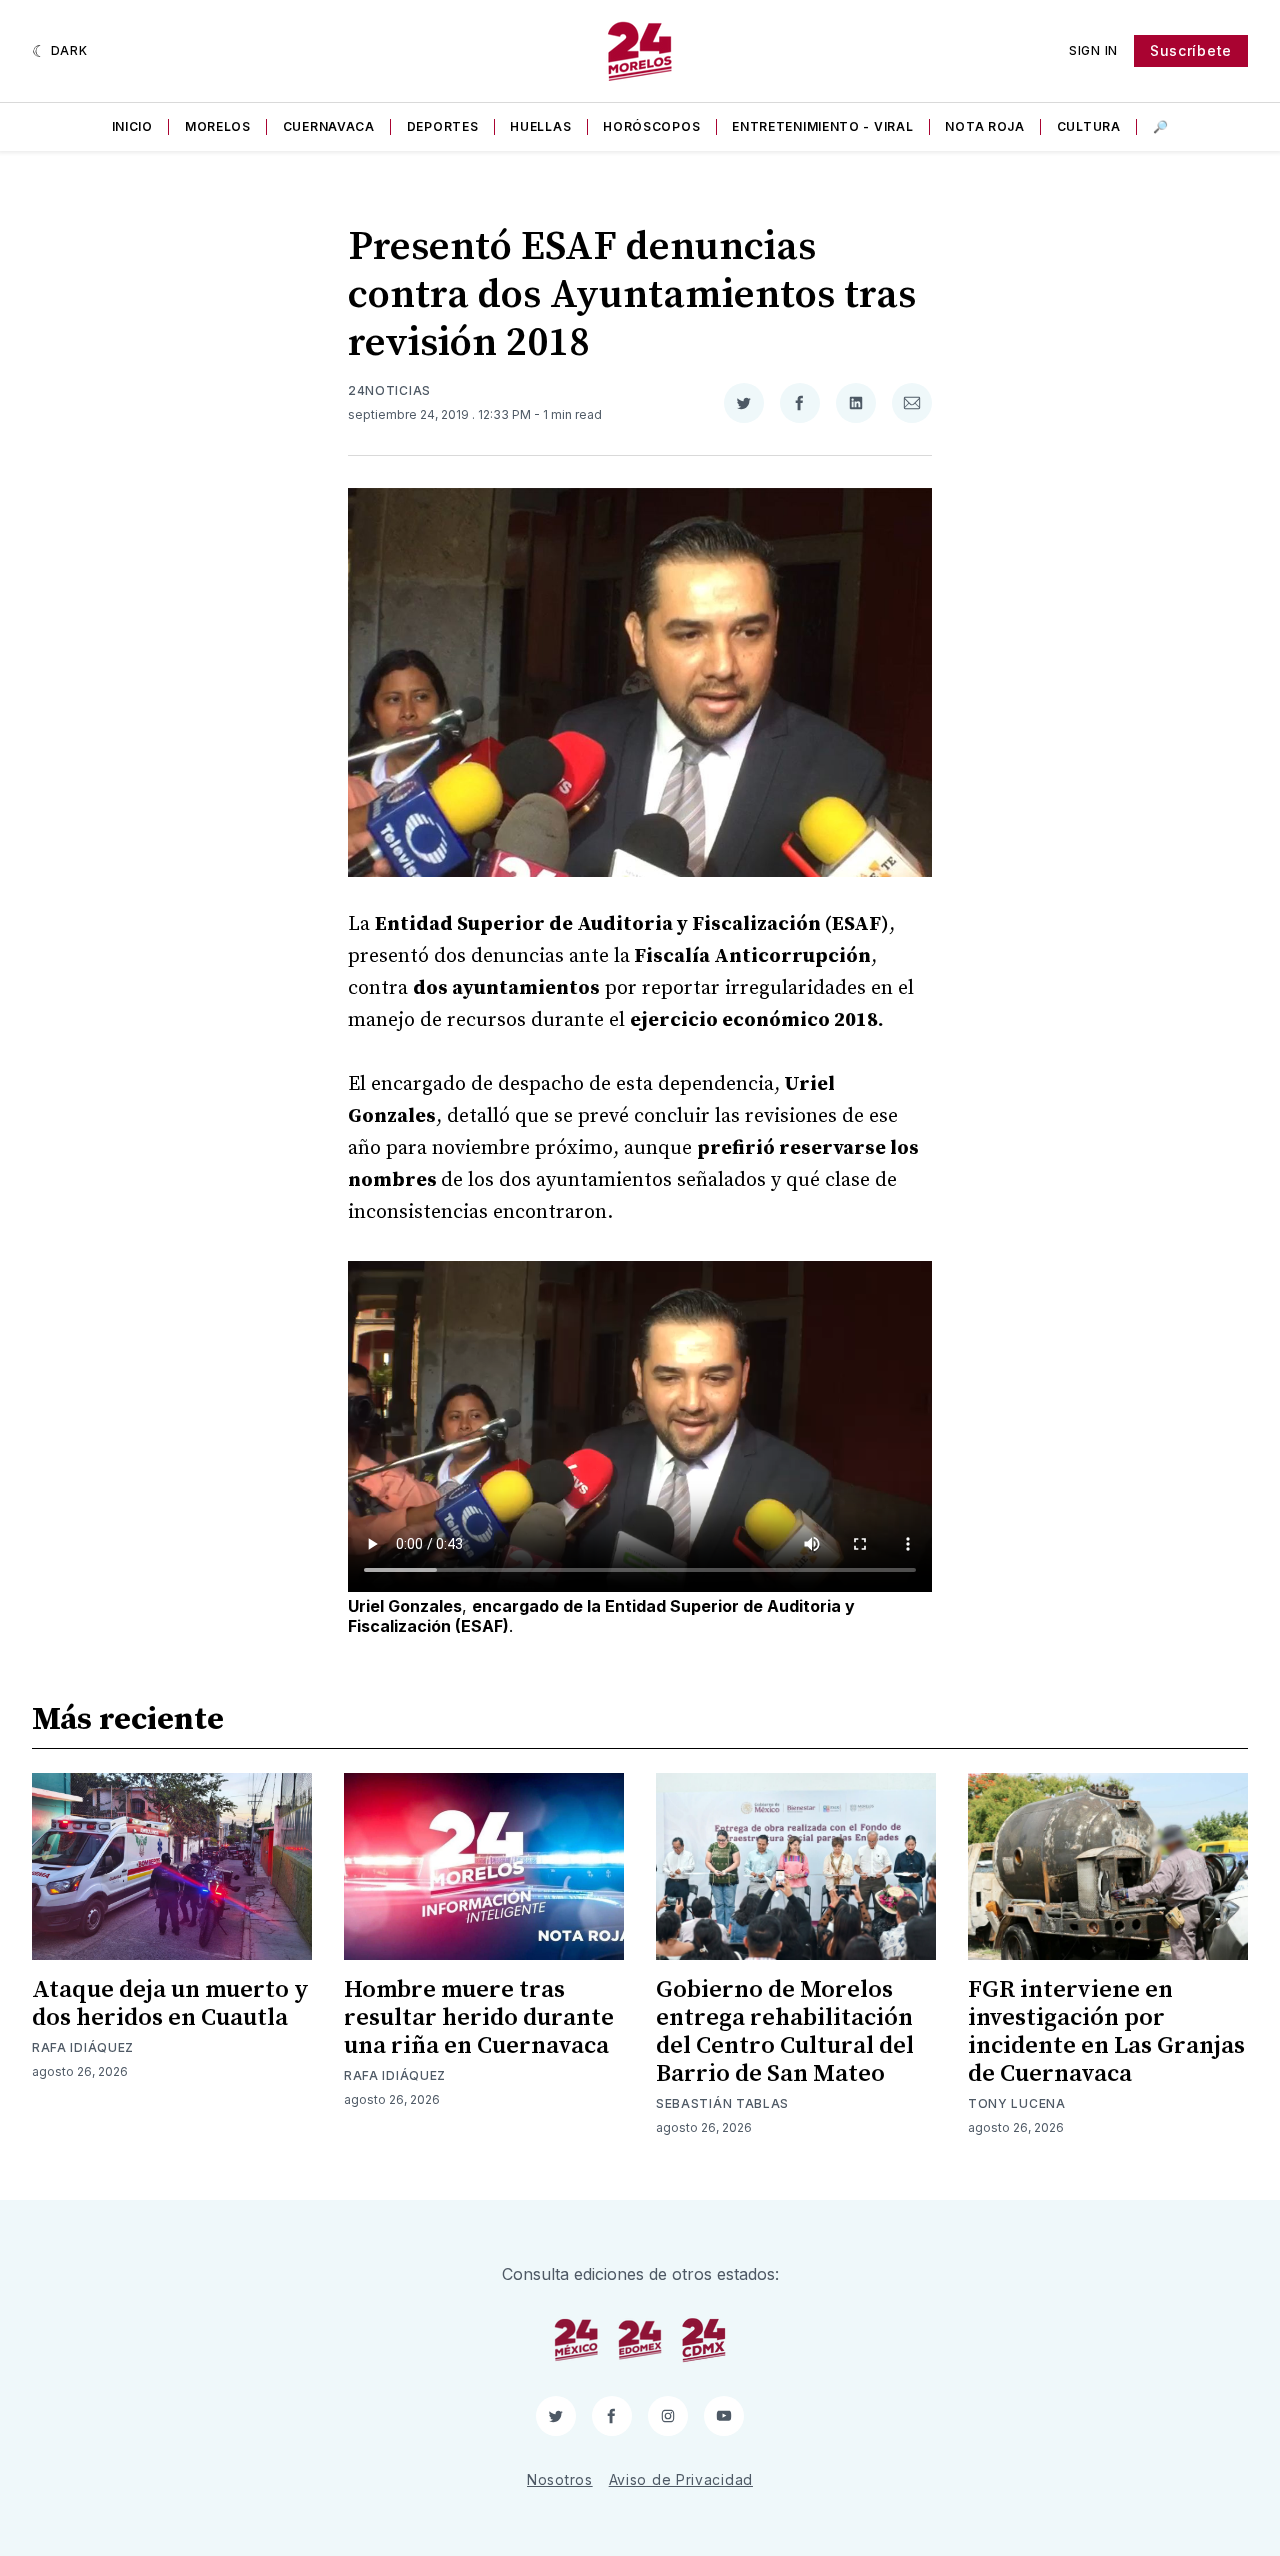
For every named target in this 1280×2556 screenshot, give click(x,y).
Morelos (218, 126)
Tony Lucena (1017, 2103)
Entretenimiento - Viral (822, 126)
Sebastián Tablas (722, 2103)
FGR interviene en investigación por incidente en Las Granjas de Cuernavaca (1106, 2032)
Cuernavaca (329, 126)
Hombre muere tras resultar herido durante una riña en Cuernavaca (479, 2018)
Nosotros (560, 2479)
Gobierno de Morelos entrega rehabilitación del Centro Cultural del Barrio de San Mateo (785, 2032)
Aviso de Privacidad (681, 2479)
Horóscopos (651, 126)
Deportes (443, 126)
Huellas (540, 126)
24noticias (389, 390)
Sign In (1093, 50)
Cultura (1089, 126)
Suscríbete (1191, 50)
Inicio (132, 126)
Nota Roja (984, 126)
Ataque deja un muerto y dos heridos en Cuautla (170, 2004)
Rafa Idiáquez (83, 2047)
